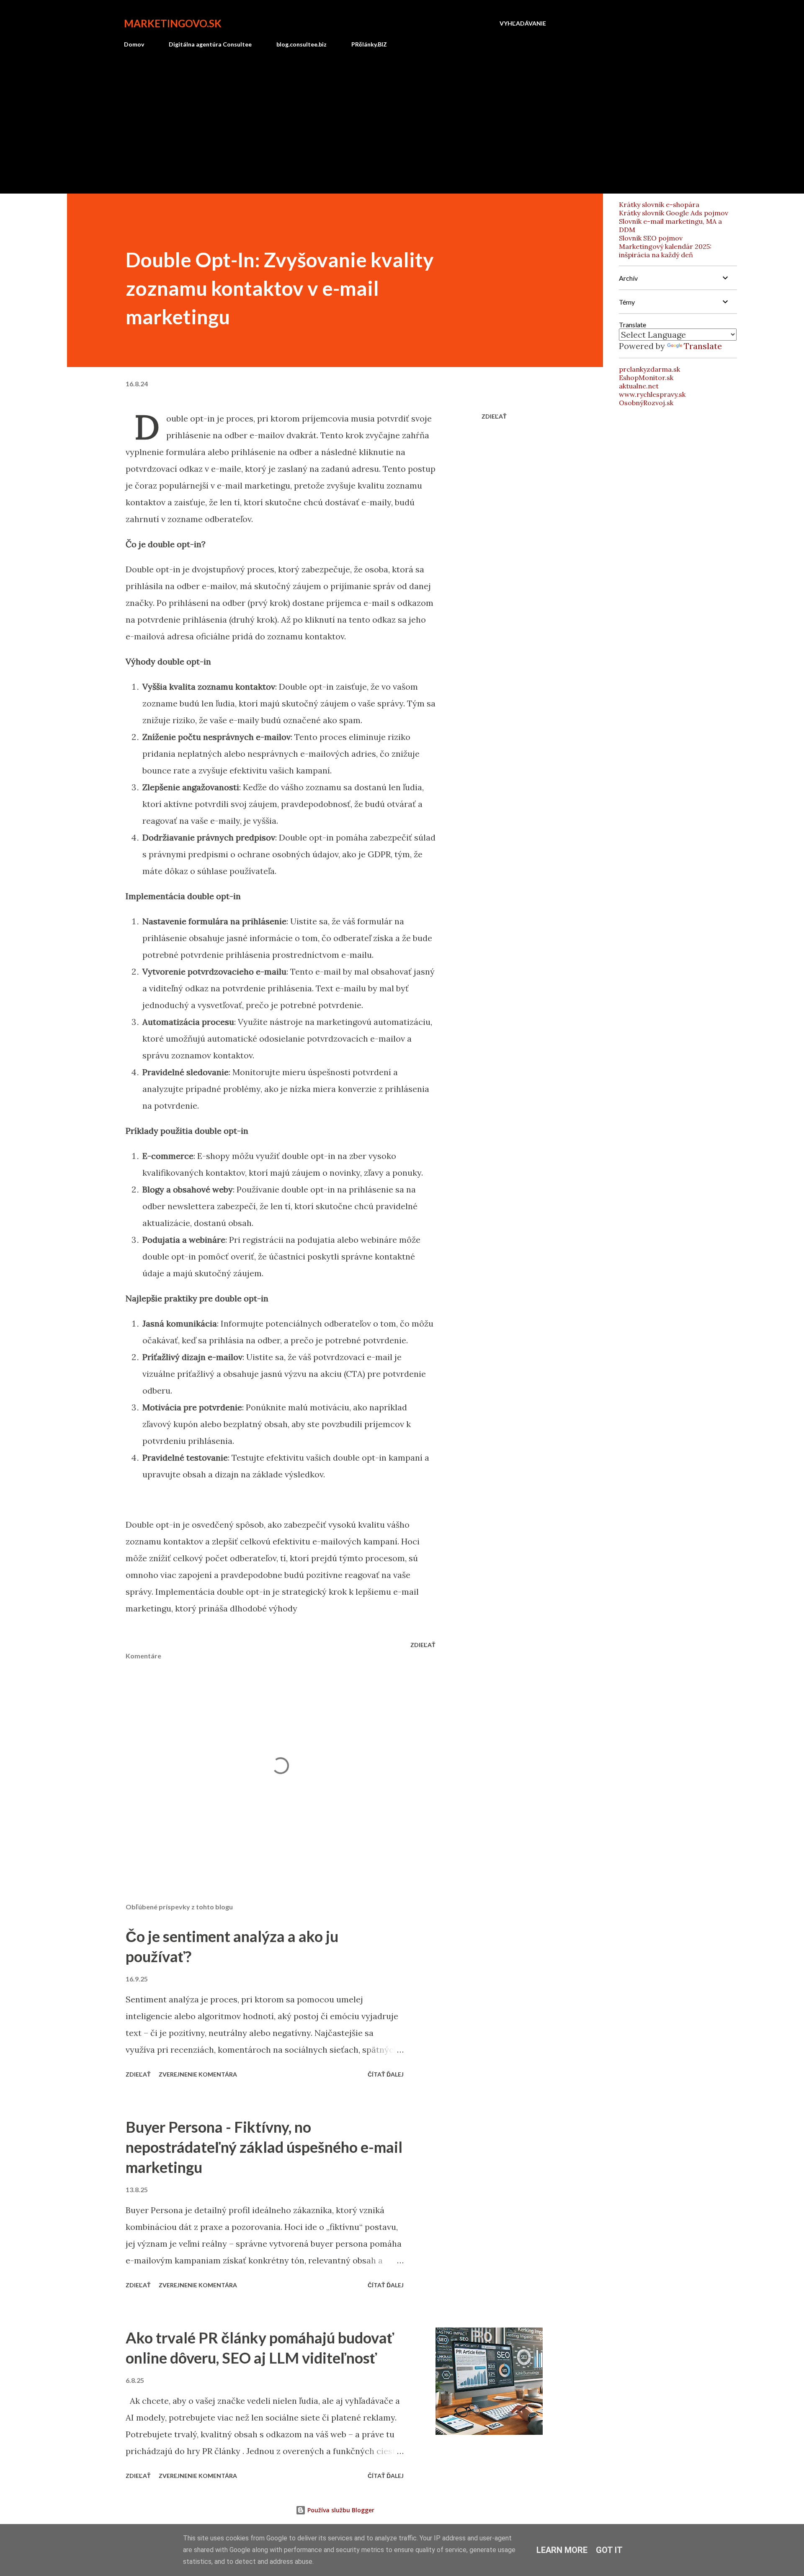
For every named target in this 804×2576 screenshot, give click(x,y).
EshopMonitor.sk (646, 378)
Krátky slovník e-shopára (659, 204)
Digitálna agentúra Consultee (210, 44)
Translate (703, 346)
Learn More (562, 2550)
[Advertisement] (335, 117)
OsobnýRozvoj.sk (646, 403)
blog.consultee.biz (301, 44)
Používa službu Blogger (340, 2510)
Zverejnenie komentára (198, 2074)
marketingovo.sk (173, 23)
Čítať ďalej (386, 2074)
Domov (134, 44)
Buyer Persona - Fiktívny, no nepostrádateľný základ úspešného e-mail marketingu (264, 2147)
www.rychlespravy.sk (652, 394)
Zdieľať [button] (494, 416)
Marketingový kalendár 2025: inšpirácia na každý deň (665, 251)
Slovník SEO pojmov (651, 238)
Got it (609, 2550)
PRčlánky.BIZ (369, 44)
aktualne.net (639, 386)
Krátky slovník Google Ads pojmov (674, 213)
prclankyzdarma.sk (649, 369)
